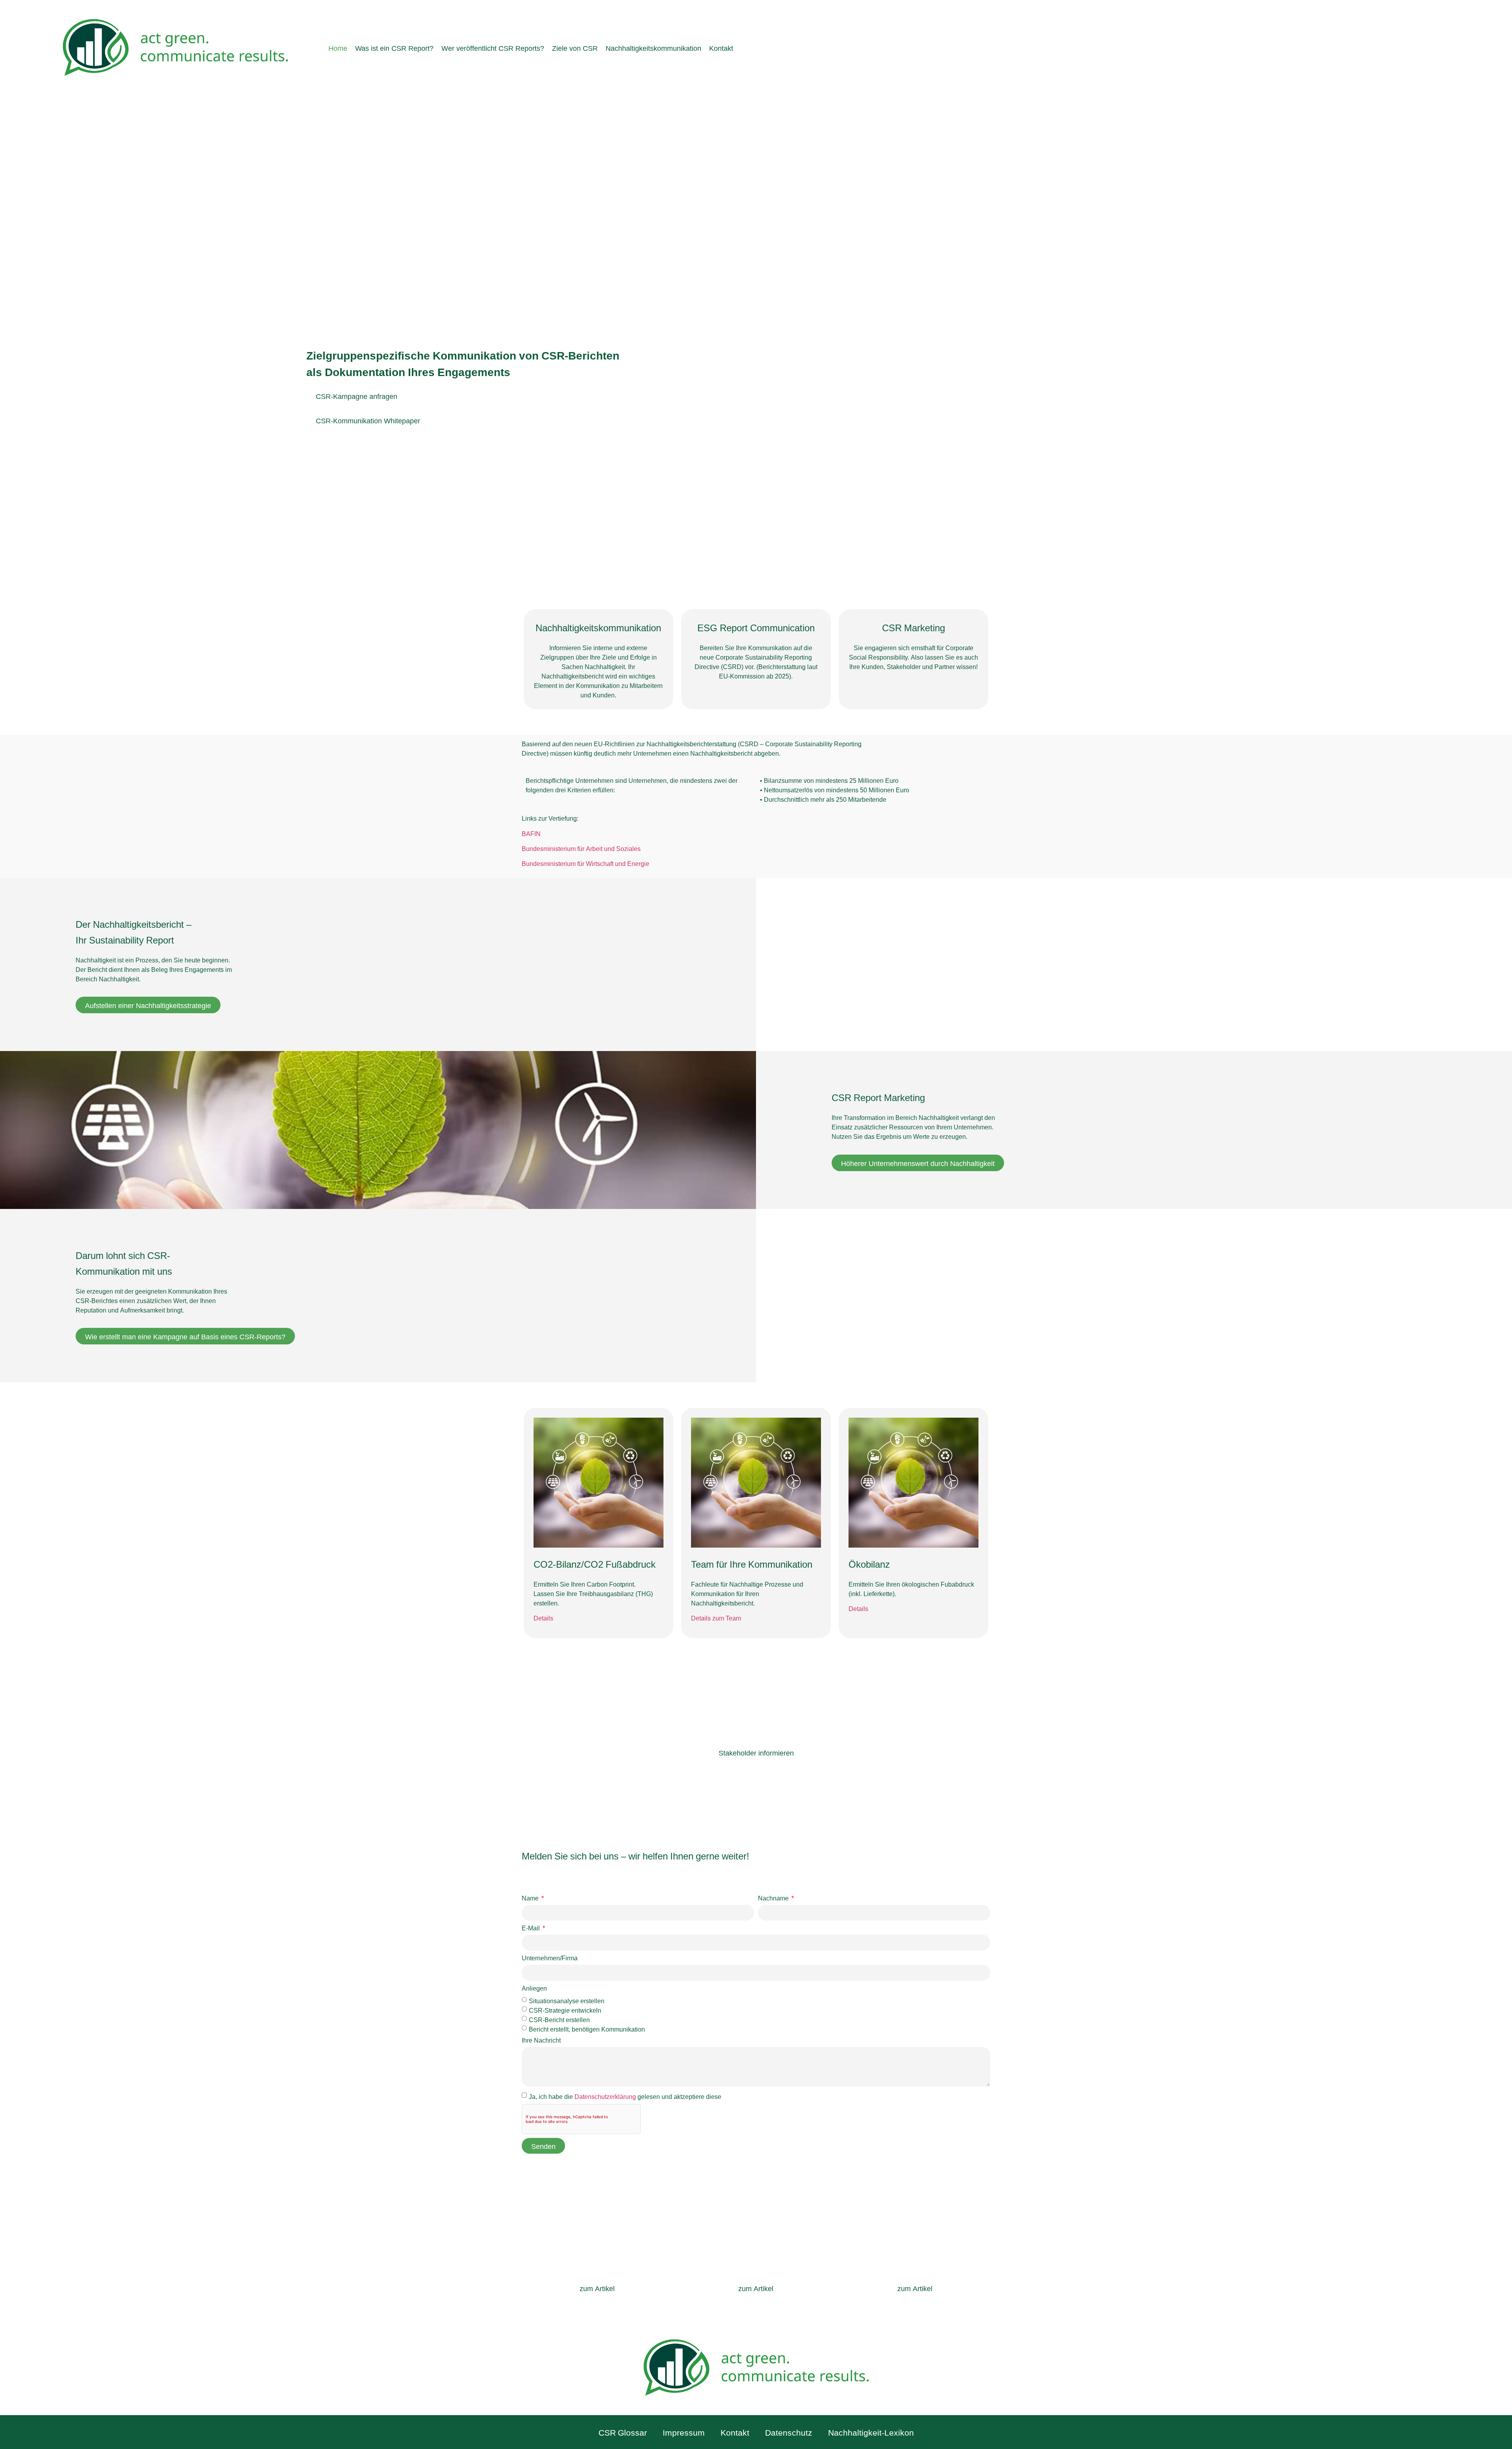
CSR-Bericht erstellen (559, 2019)
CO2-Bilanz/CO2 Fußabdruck (595, 1563)
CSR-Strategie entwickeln (565, 2010)
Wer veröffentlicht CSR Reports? (493, 48)
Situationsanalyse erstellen (567, 2000)
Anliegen (534, 1988)
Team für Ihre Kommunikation (752, 1563)
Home (338, 48)
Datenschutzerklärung (605, 2096)
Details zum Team (716, 1618)
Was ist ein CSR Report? (394, 48)
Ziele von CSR (575, 48)
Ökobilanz (869, 1563)
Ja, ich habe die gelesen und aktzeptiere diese (625, 2096)
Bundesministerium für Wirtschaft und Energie (586, 863)
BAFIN (531, 833)
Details (543, 1618)
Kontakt (721, 48)
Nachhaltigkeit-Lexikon (871, 2432)
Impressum (684, 2432)
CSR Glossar (623, 2432)
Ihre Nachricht (541, 2040)
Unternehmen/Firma (550, 1958)
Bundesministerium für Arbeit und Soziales (581, 848)
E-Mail (532, 1928)
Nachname (774, 1898)
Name (531, 1898)
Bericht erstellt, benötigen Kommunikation (587, 2028)
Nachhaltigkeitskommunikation (653, 48)
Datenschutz (789, 2432)
